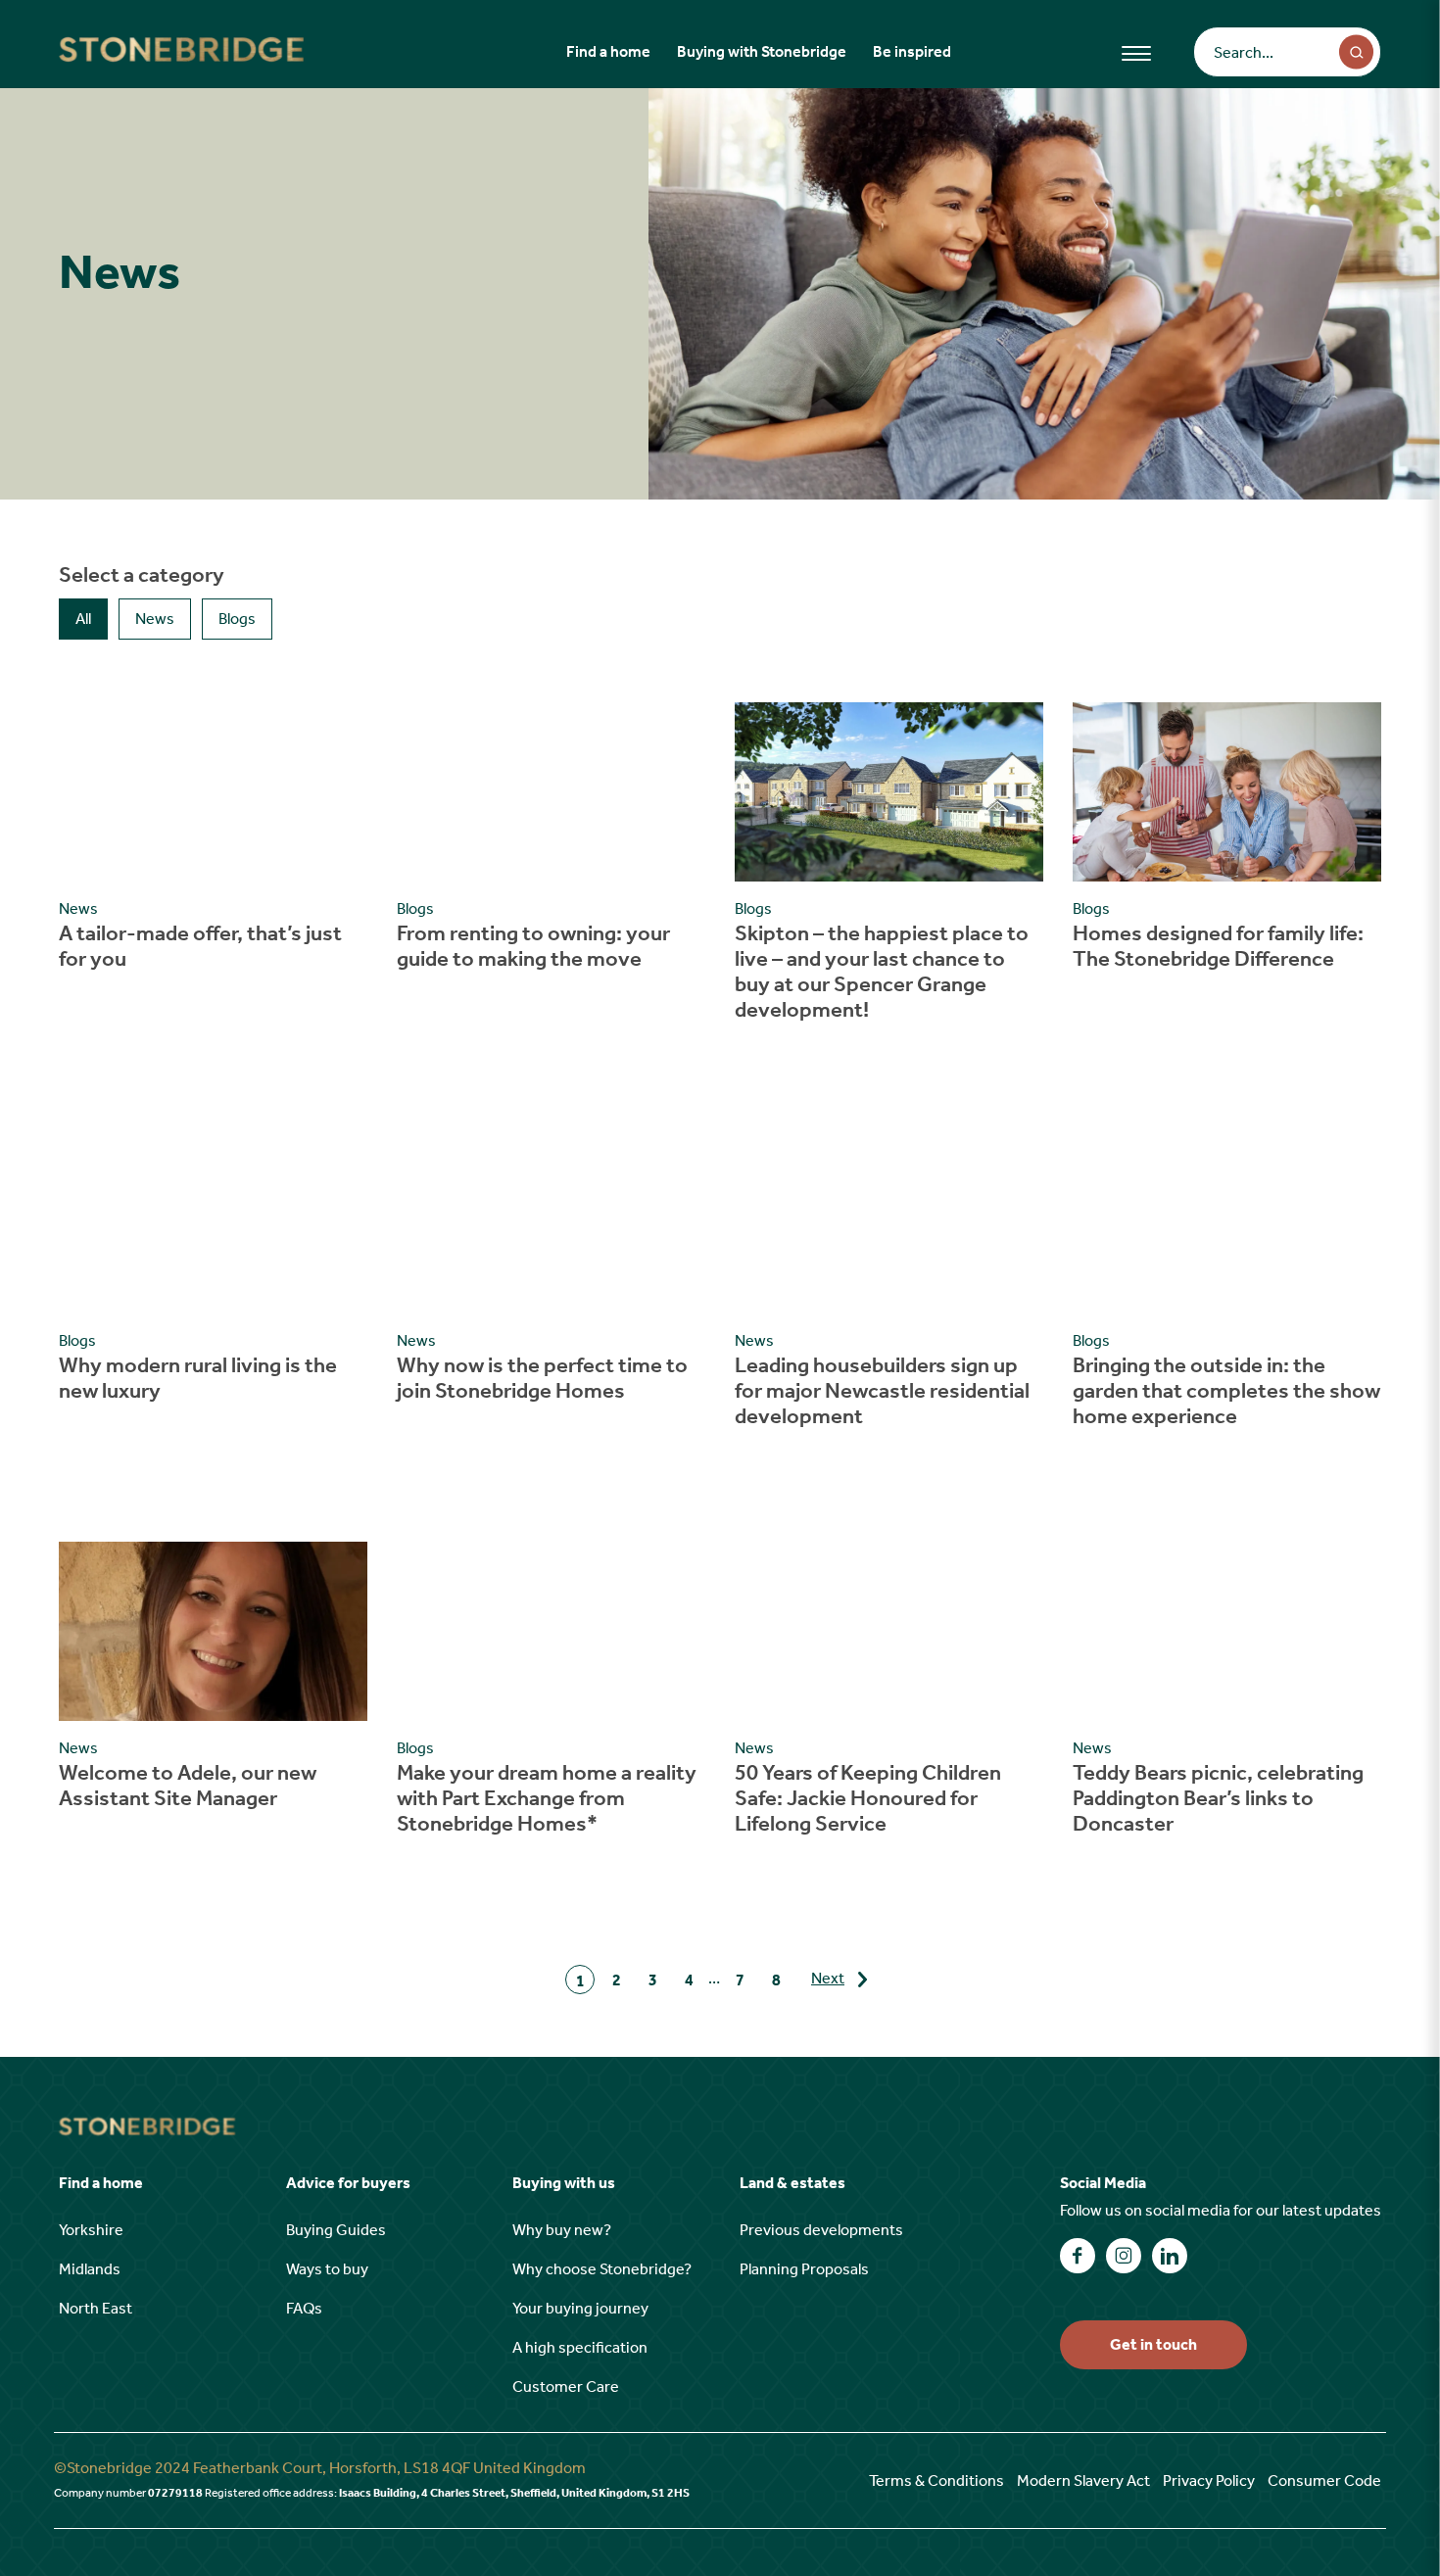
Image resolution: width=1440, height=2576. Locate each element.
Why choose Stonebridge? (602, 2269)
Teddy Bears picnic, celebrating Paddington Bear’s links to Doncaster (1218, 1798)
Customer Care (566, 2386)
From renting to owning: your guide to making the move (533, 946)
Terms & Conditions (936, 2481)
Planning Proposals (804, 2269)
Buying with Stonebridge (762, 51)
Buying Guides (336, 2230)
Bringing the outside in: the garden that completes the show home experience (1226, 1391)
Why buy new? (562, 2230)
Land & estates (792, 2183)
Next (828, 1978)
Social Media (1103, 2183)
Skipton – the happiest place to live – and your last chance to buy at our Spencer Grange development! (882, 972)
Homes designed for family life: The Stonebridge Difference (1218, 946)
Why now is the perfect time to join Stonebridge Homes (542, 1378)
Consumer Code (1324, 2481)
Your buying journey (580, 2308)
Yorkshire (91, 2230)
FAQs (304, 2308)
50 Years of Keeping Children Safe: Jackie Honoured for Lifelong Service (868, 1798)
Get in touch (1153, 2344)
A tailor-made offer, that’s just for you (200, 946)
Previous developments (821, 2230)
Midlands (90, 2269)
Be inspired (912, 51)
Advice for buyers (348, 2183)
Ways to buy (327, 2269)
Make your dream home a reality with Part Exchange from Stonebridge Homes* (547, 1798)
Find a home (608, 51)
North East (96, 2308)
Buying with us (564, 2183)
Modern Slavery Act (1083, 2481)
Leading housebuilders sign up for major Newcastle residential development (882, 1391)
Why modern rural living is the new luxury (198, 1378)
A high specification (580, 2347)
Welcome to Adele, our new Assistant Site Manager (188, 1786)
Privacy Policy (1209, 2481)
